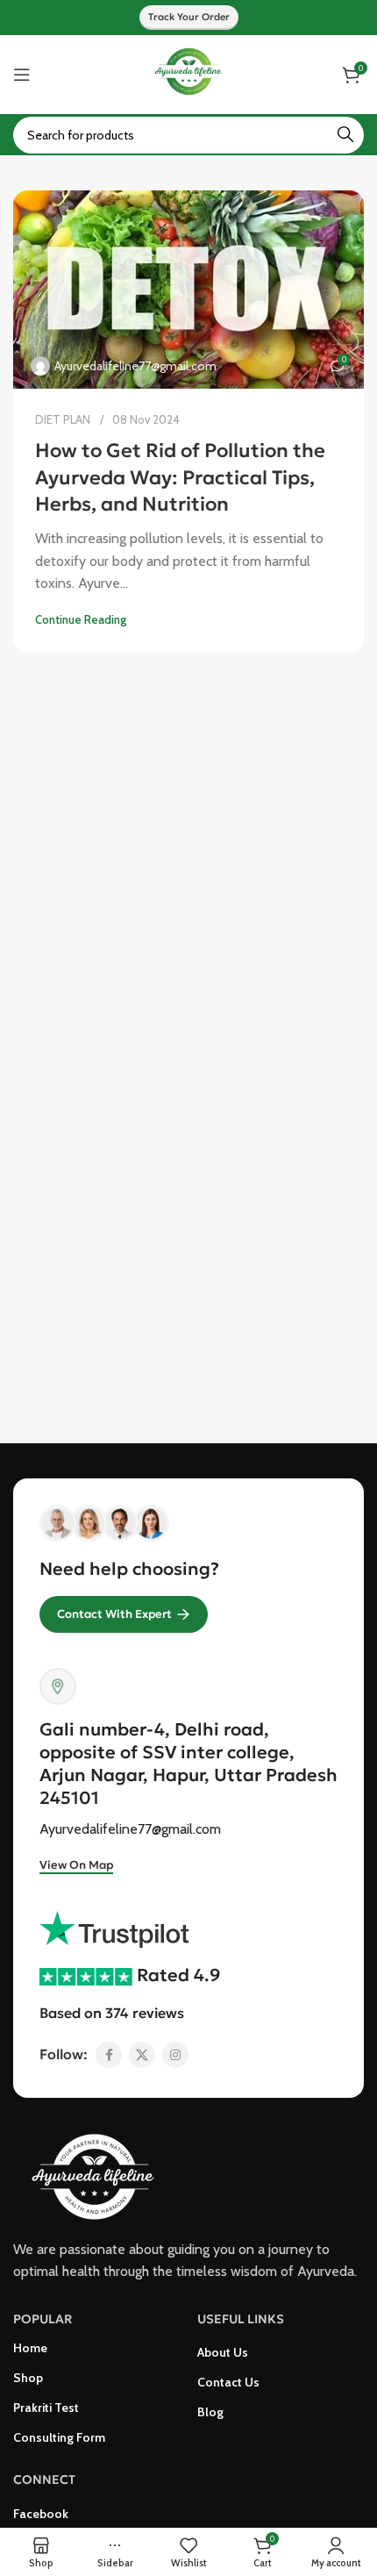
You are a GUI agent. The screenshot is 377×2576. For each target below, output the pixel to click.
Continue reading (81, 619)
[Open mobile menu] (22, 75)
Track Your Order (189, 17)
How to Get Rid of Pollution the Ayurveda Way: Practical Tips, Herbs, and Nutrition (180, 478)
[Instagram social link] (175, 2055)
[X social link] (142, 2055)
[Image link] (101, 2175)
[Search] (345, 135)
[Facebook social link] (109, 2055)
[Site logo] (188, 73)
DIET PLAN (63, 419)
